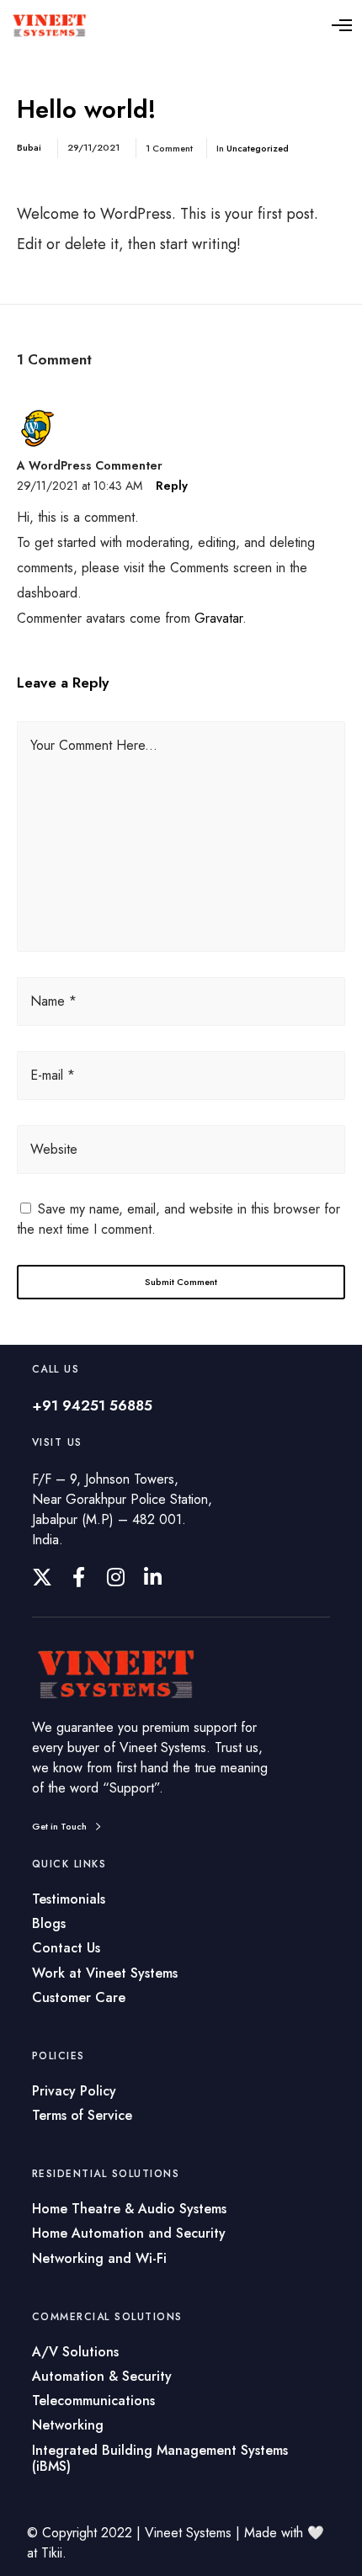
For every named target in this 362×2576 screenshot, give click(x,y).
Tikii (52, 2553)
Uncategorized (258, 148)
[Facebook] (79, 1577)
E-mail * (53, 1075)
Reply (172, 486)
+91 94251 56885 (92, 1405)
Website (54, 1149)
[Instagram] (116, 1577)
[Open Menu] (342, 25)
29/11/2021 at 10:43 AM (80, 486)
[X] (42, 1577)
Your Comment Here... (94, 745)
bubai (29, 147)
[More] (117, 1674)
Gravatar (218, 618)
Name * (53, 1001)
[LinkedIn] (153, 1577)
